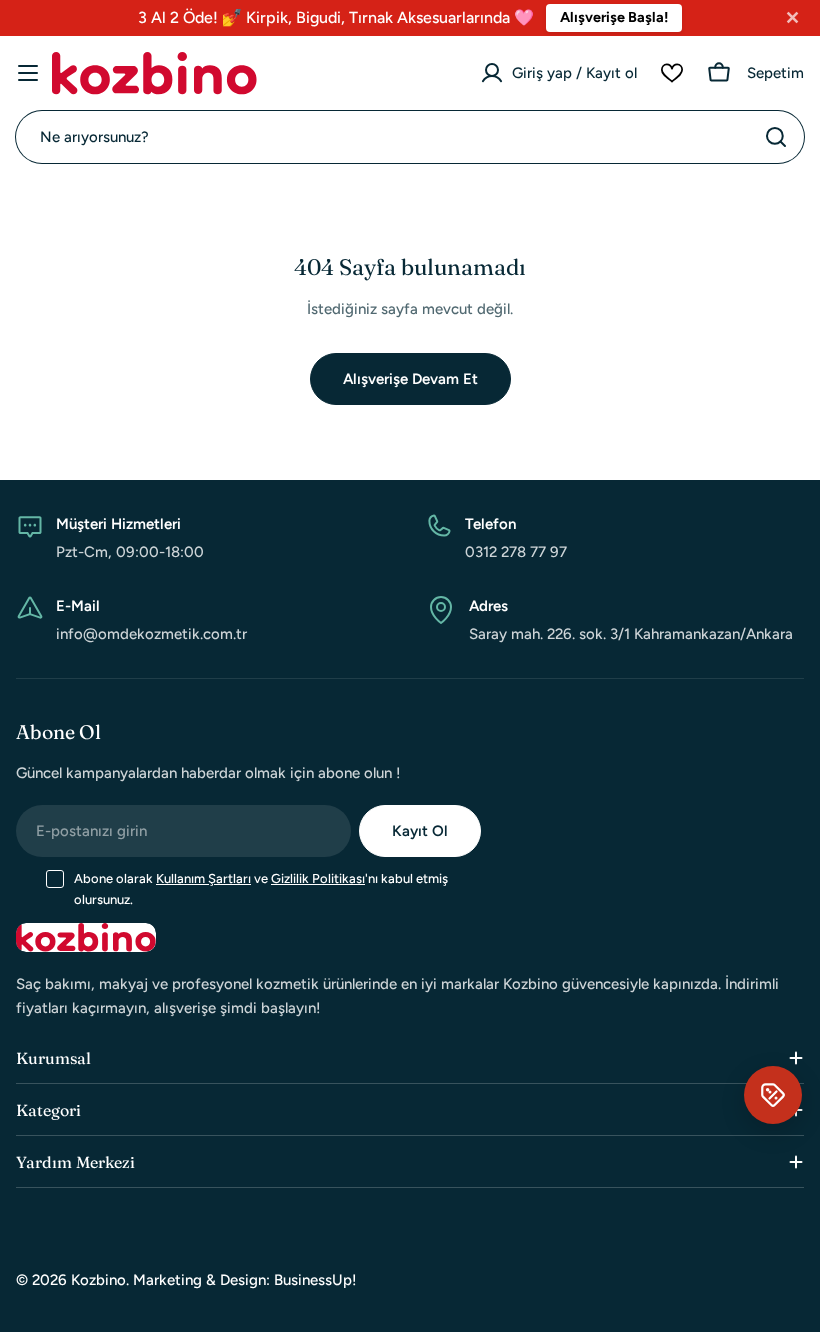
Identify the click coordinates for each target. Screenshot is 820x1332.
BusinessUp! (315, 1280)
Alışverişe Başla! (614, 17)
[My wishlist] (672, 73)
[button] (773, 1095)
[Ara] (776, 137)
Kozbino (98, 1280)
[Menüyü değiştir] (28, 73)
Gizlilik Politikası (318, 878)
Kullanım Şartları (203, 878)
